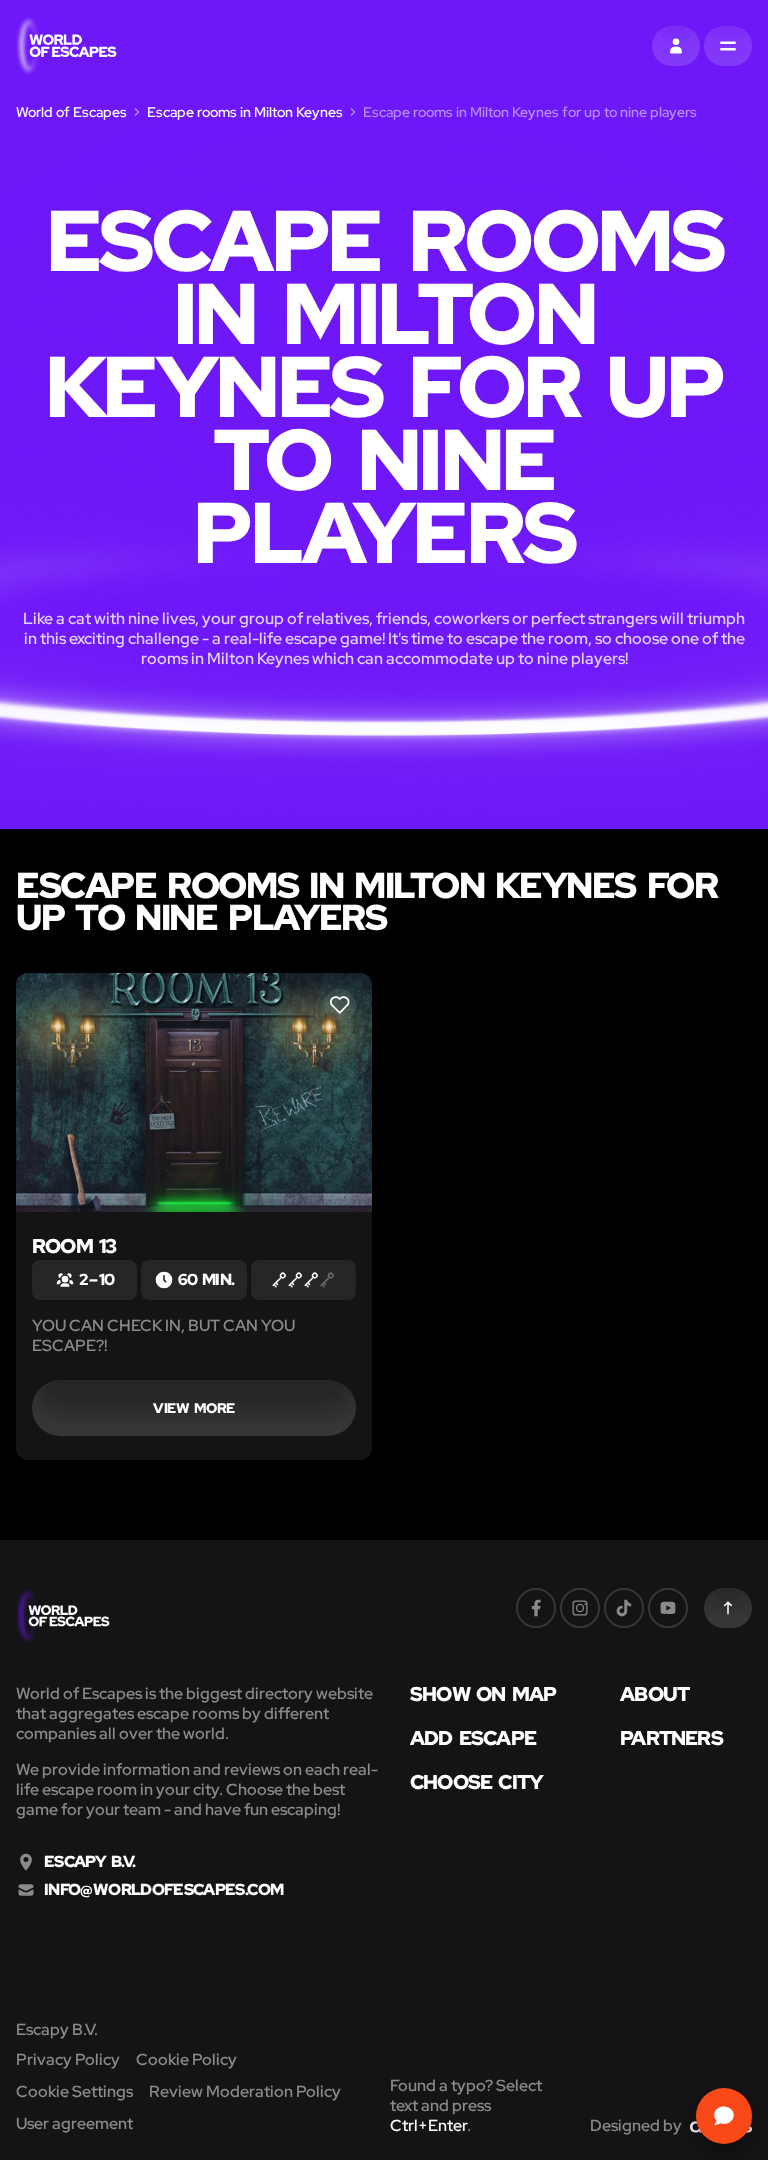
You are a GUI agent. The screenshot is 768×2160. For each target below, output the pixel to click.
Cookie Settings (74, 2091)
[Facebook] (536, 1608)
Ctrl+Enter (428, 2125)
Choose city (476, 1782)
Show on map (483, 1694)
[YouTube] (668, 1608)
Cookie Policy (186, 2059)
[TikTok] (624, 1608)
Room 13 (74, 1246)
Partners (671, 1738)
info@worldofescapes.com (163, 1890)
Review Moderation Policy (245, 2091)
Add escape (473, 1738)
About (654, 1694)
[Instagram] (580, 1608)
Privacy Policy (68, 2059)
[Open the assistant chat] (724, 2116)
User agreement (74, 2123)
